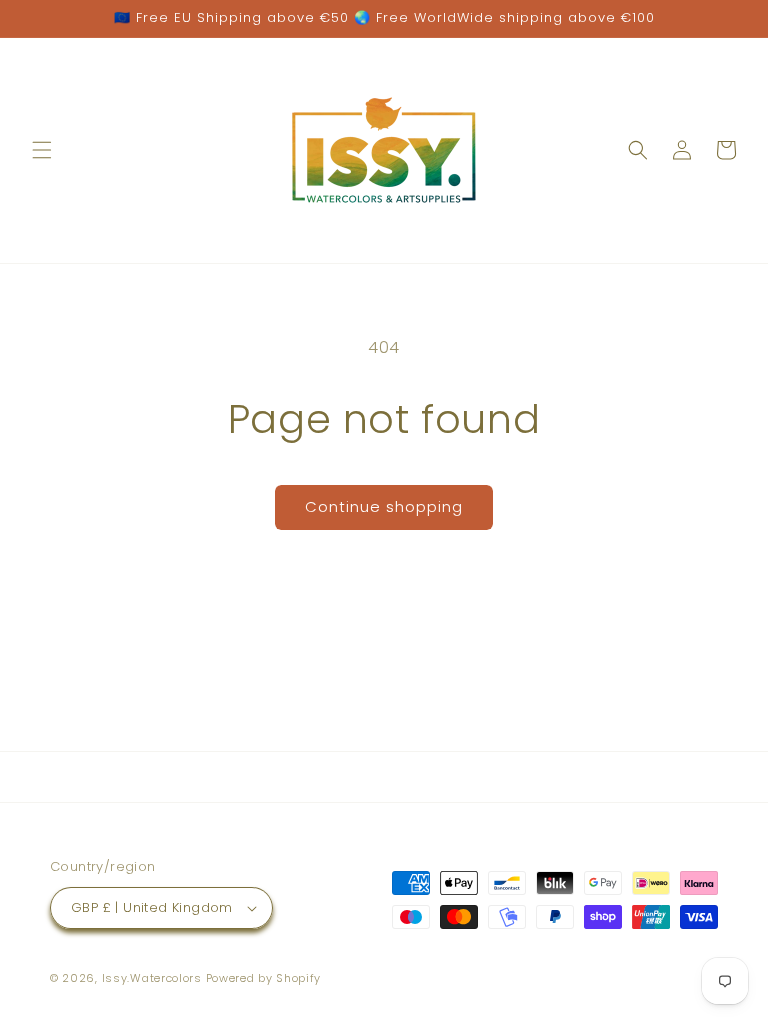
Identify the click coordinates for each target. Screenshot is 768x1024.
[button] (42, 150)
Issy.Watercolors (152, 978)
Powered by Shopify (264, 978)
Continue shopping (384, 506)
